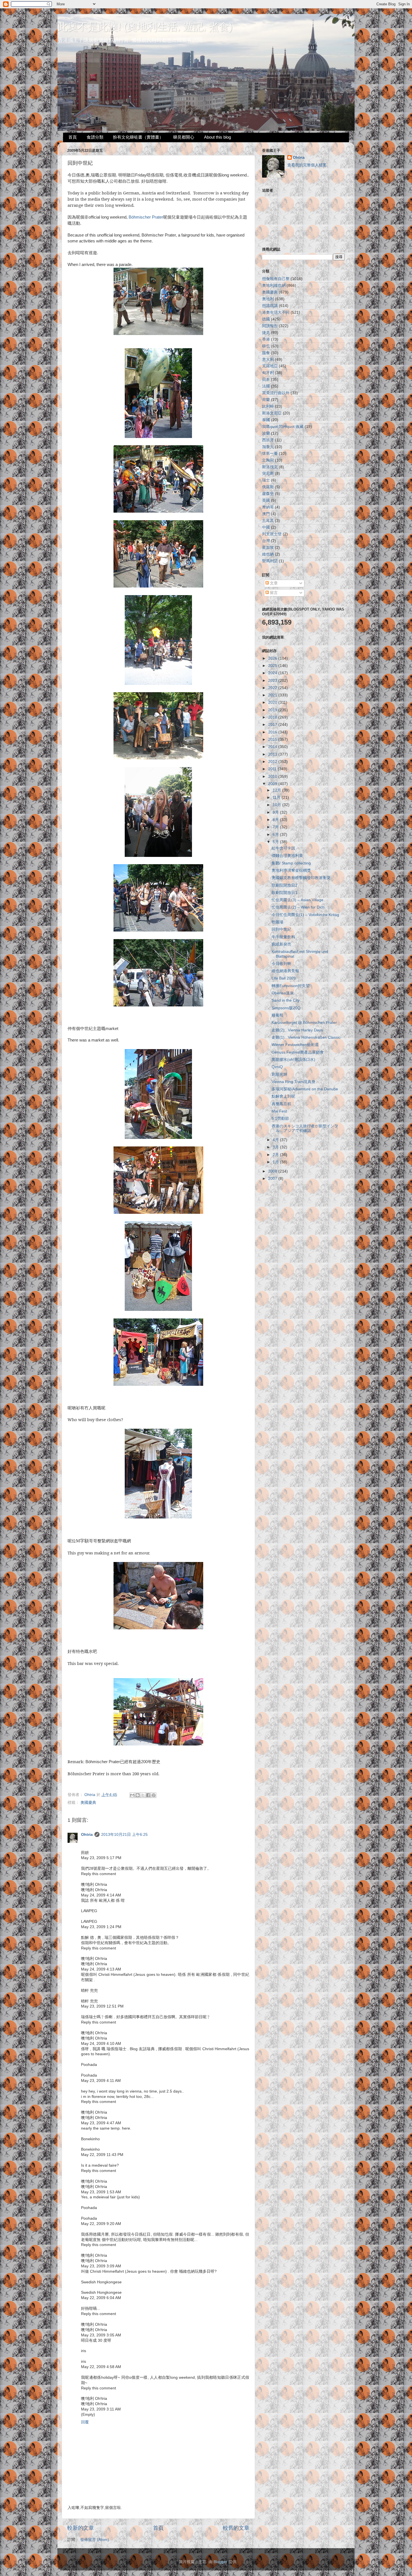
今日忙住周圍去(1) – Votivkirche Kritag (305, 915)
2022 (273, 688)
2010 (273, 777)
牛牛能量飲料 (283, 937)
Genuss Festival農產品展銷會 (298, 1052)
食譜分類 (95, 137)
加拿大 (268, 447)
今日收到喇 (281, 964)
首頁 (73, 137)
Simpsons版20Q (286, 1008)
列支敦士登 (272, 534)
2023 (273, 681)
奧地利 (268, 299)
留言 (273, 593)
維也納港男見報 (285, 971)
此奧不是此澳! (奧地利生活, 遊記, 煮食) (145, 27)
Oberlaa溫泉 (283, 993)
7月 (276, 827)
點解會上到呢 (283, 1096)
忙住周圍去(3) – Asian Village (298, 900)
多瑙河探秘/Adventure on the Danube (305, 1089)
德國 (266, 319)
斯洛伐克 (270, 467)
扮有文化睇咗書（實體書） (138, 137)
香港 (266, 339)
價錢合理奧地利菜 (287, 856)
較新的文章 (81, 2528)
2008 (273, 1171)
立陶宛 (268, 460)
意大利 (268, 360)
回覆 (85, 2422)
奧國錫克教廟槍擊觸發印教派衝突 (301, 878)
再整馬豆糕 (281, 1104)
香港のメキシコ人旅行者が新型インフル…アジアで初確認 (305, 1128)
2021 (273, 695)
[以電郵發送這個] (132, 1795)
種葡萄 (277, 1015)
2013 (273, 754)
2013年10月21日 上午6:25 (124, 1835)
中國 (266, 527)
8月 (276, 820)
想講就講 (270, 306)
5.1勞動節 (280, 1119)
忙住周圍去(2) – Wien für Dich (298, 907)
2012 (273, 762)
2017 (273, 725)
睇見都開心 (184, 137)
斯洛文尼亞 (272, 413)
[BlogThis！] (138, 1795)
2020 (273, 702)
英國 (266, 500)
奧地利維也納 (274, 285)
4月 (276, 1140)
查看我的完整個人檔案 (307, 165)
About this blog (217, 137)
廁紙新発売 (281, 944)
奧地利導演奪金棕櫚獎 (291, 870)
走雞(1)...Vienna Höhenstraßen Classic (306, 1037)
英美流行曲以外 (276, 393)
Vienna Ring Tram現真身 (293, 1082)
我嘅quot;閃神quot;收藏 (283, 427)
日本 (266, 379)
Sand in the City (286, 1000)
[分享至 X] (143, 1795)
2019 (273, 710)
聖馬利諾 (270, 561)
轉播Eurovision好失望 (291, 986)
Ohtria (87, 1835)
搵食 (266, 353)
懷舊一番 (270, 454)
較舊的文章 (236, 2528)
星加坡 (268, 548)
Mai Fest (279, 1111)
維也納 (268, 554)
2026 (273, 658)
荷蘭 (266, 400)
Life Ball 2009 (284, 978)
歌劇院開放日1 (284, 893)
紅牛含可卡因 (283, 848)
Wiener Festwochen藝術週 (295, 1045)
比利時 (268, 406)
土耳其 (268, 521)
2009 (273, 784)
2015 (273, 739)
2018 (273, 717)
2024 (273, 673)
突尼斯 (268, 473)
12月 (277, 790)
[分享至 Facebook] (148, 1795)
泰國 (266, 420)
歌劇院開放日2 (284, 885)
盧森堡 (268, 494)
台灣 (266, 541)
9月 (276, 812)
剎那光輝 (279, 1074)
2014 (273, 747)
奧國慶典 (88, 1803)
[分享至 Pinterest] (154, 1795)
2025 (273, 666)
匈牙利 (268, 373)
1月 (276, 1162)
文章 (273, 583)
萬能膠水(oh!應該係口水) (293, 1060)
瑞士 (266, 480)
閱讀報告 (270, 326)
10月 (277, 805)
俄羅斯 (268, 487)
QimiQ (277, 1067)
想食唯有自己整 (276, 279)
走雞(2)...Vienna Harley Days (297, 1030)
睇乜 (266, 346)
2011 (273, 769)
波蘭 (266, 433)
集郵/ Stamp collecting (291, 863)
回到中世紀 (281, 929)
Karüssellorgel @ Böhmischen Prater (304, 1023)
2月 (276, 1155)
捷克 (266, 333)
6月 (276, 835)
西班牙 (268, 440)
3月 (276, 1147)
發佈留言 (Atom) (95, 2540)
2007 (273, 1179)
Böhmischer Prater (146, 217)
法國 (266, 386)
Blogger (220, 2562)
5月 (276, 842)
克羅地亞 (270, 366)
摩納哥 (268, 507)
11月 (277, 798)
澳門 (266, 514)
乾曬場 (277, 922)
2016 (273, 732)
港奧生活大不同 (276, 312)
